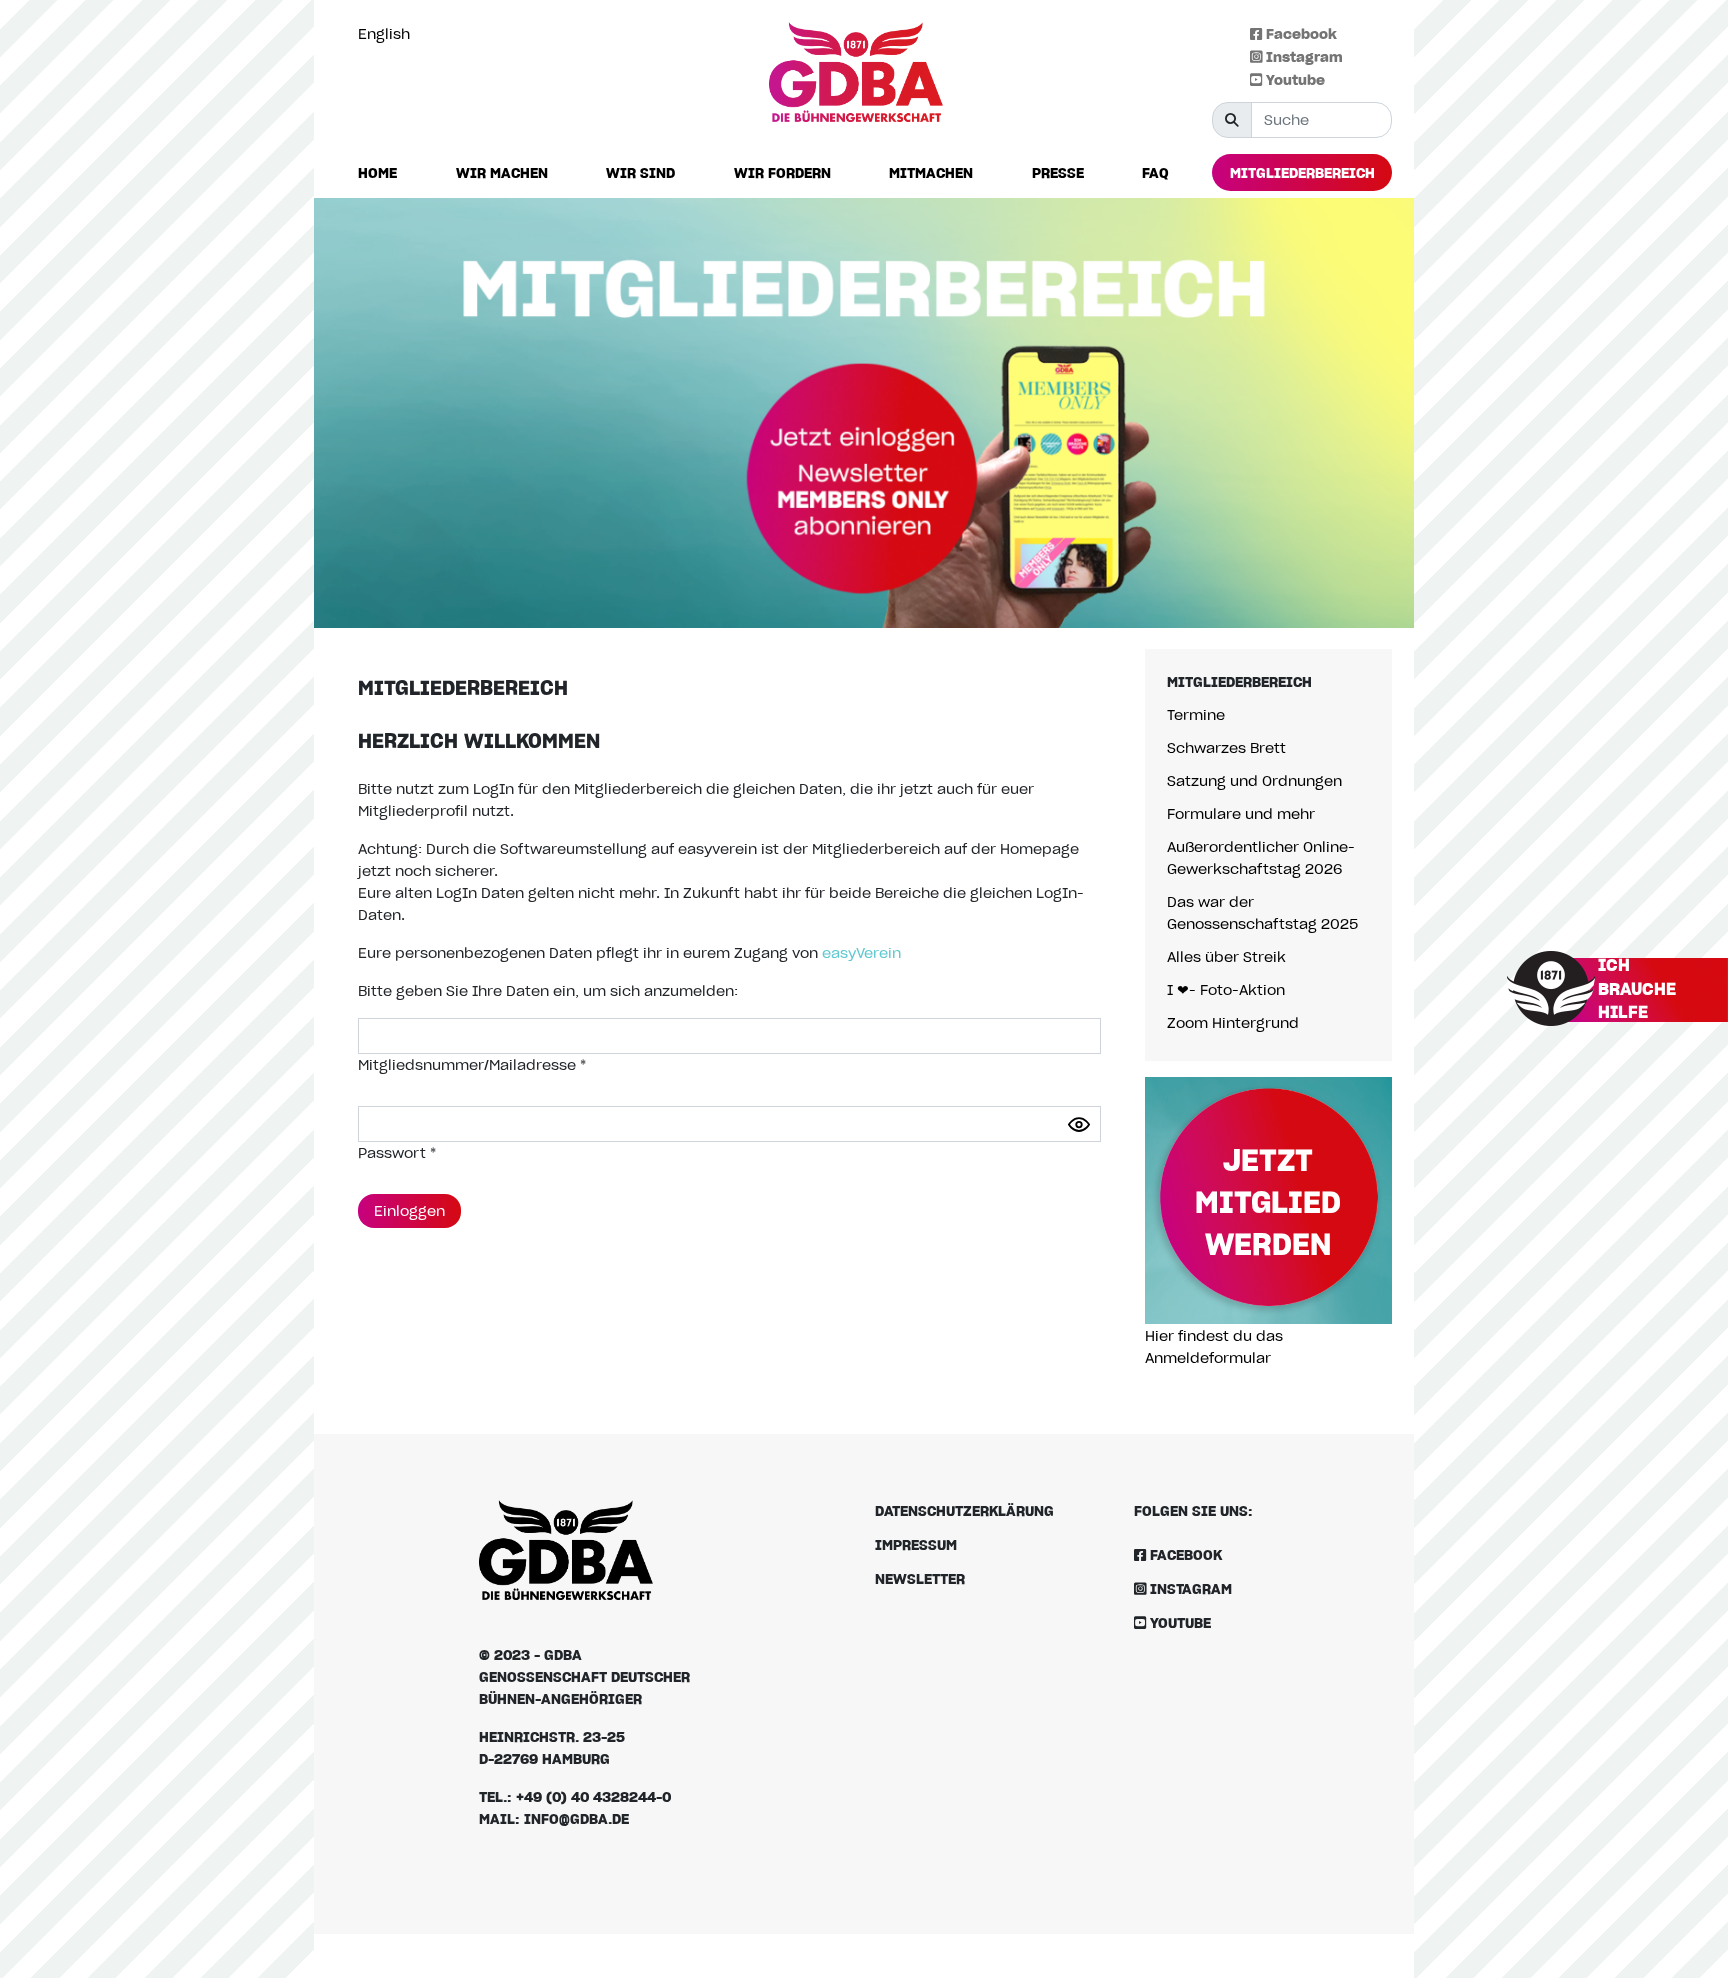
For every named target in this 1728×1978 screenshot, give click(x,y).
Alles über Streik (1226, 956)
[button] (502, 173)
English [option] (384, 33)
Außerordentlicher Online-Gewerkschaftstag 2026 (1261, 857)
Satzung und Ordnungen (1254, 780)
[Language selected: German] (1683, 1961)
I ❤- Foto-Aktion (1226, 989)
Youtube (1293, 79)
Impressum (916, 1544)
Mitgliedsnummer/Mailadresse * (472, 1064)
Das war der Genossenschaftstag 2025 (1262, 912)
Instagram (1302, 56)
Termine (1196, 714)
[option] (389, 34)
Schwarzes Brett (1226, 747)
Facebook (1299, 33)
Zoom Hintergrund (1233, 1022)
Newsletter (920, 1578)
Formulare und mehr (1241, 813)
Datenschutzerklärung (964, 1510)
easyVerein (861, 952)
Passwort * (397, 1152)
